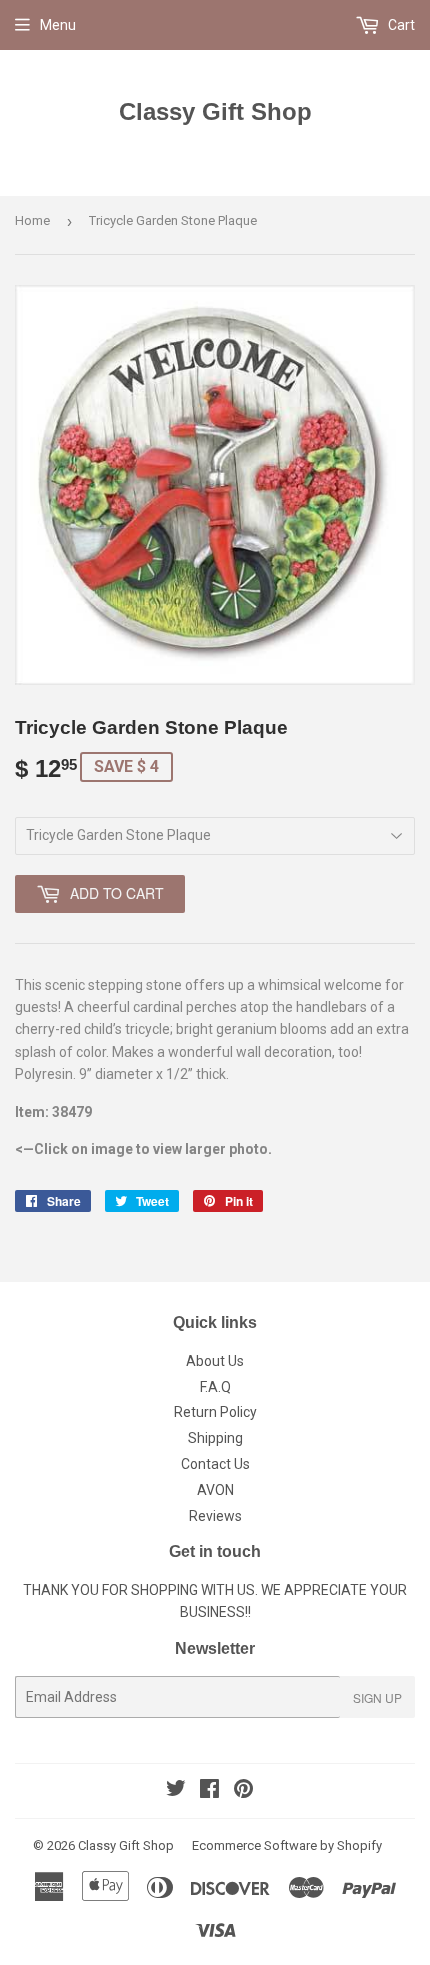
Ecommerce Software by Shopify (287, 1845)
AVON (215, 1490)
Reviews (215, 1516)
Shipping (215, 1438)
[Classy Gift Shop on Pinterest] (243, 1791)
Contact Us (215, 1464)
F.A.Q (215, 1387)
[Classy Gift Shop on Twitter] (176, 1791)
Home (32, 220)
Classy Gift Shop (215, 111)
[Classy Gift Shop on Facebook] (209, 1791)
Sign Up (377, 1697)
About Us (215, 1361)
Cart (400, 25)
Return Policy (215, 1412)
